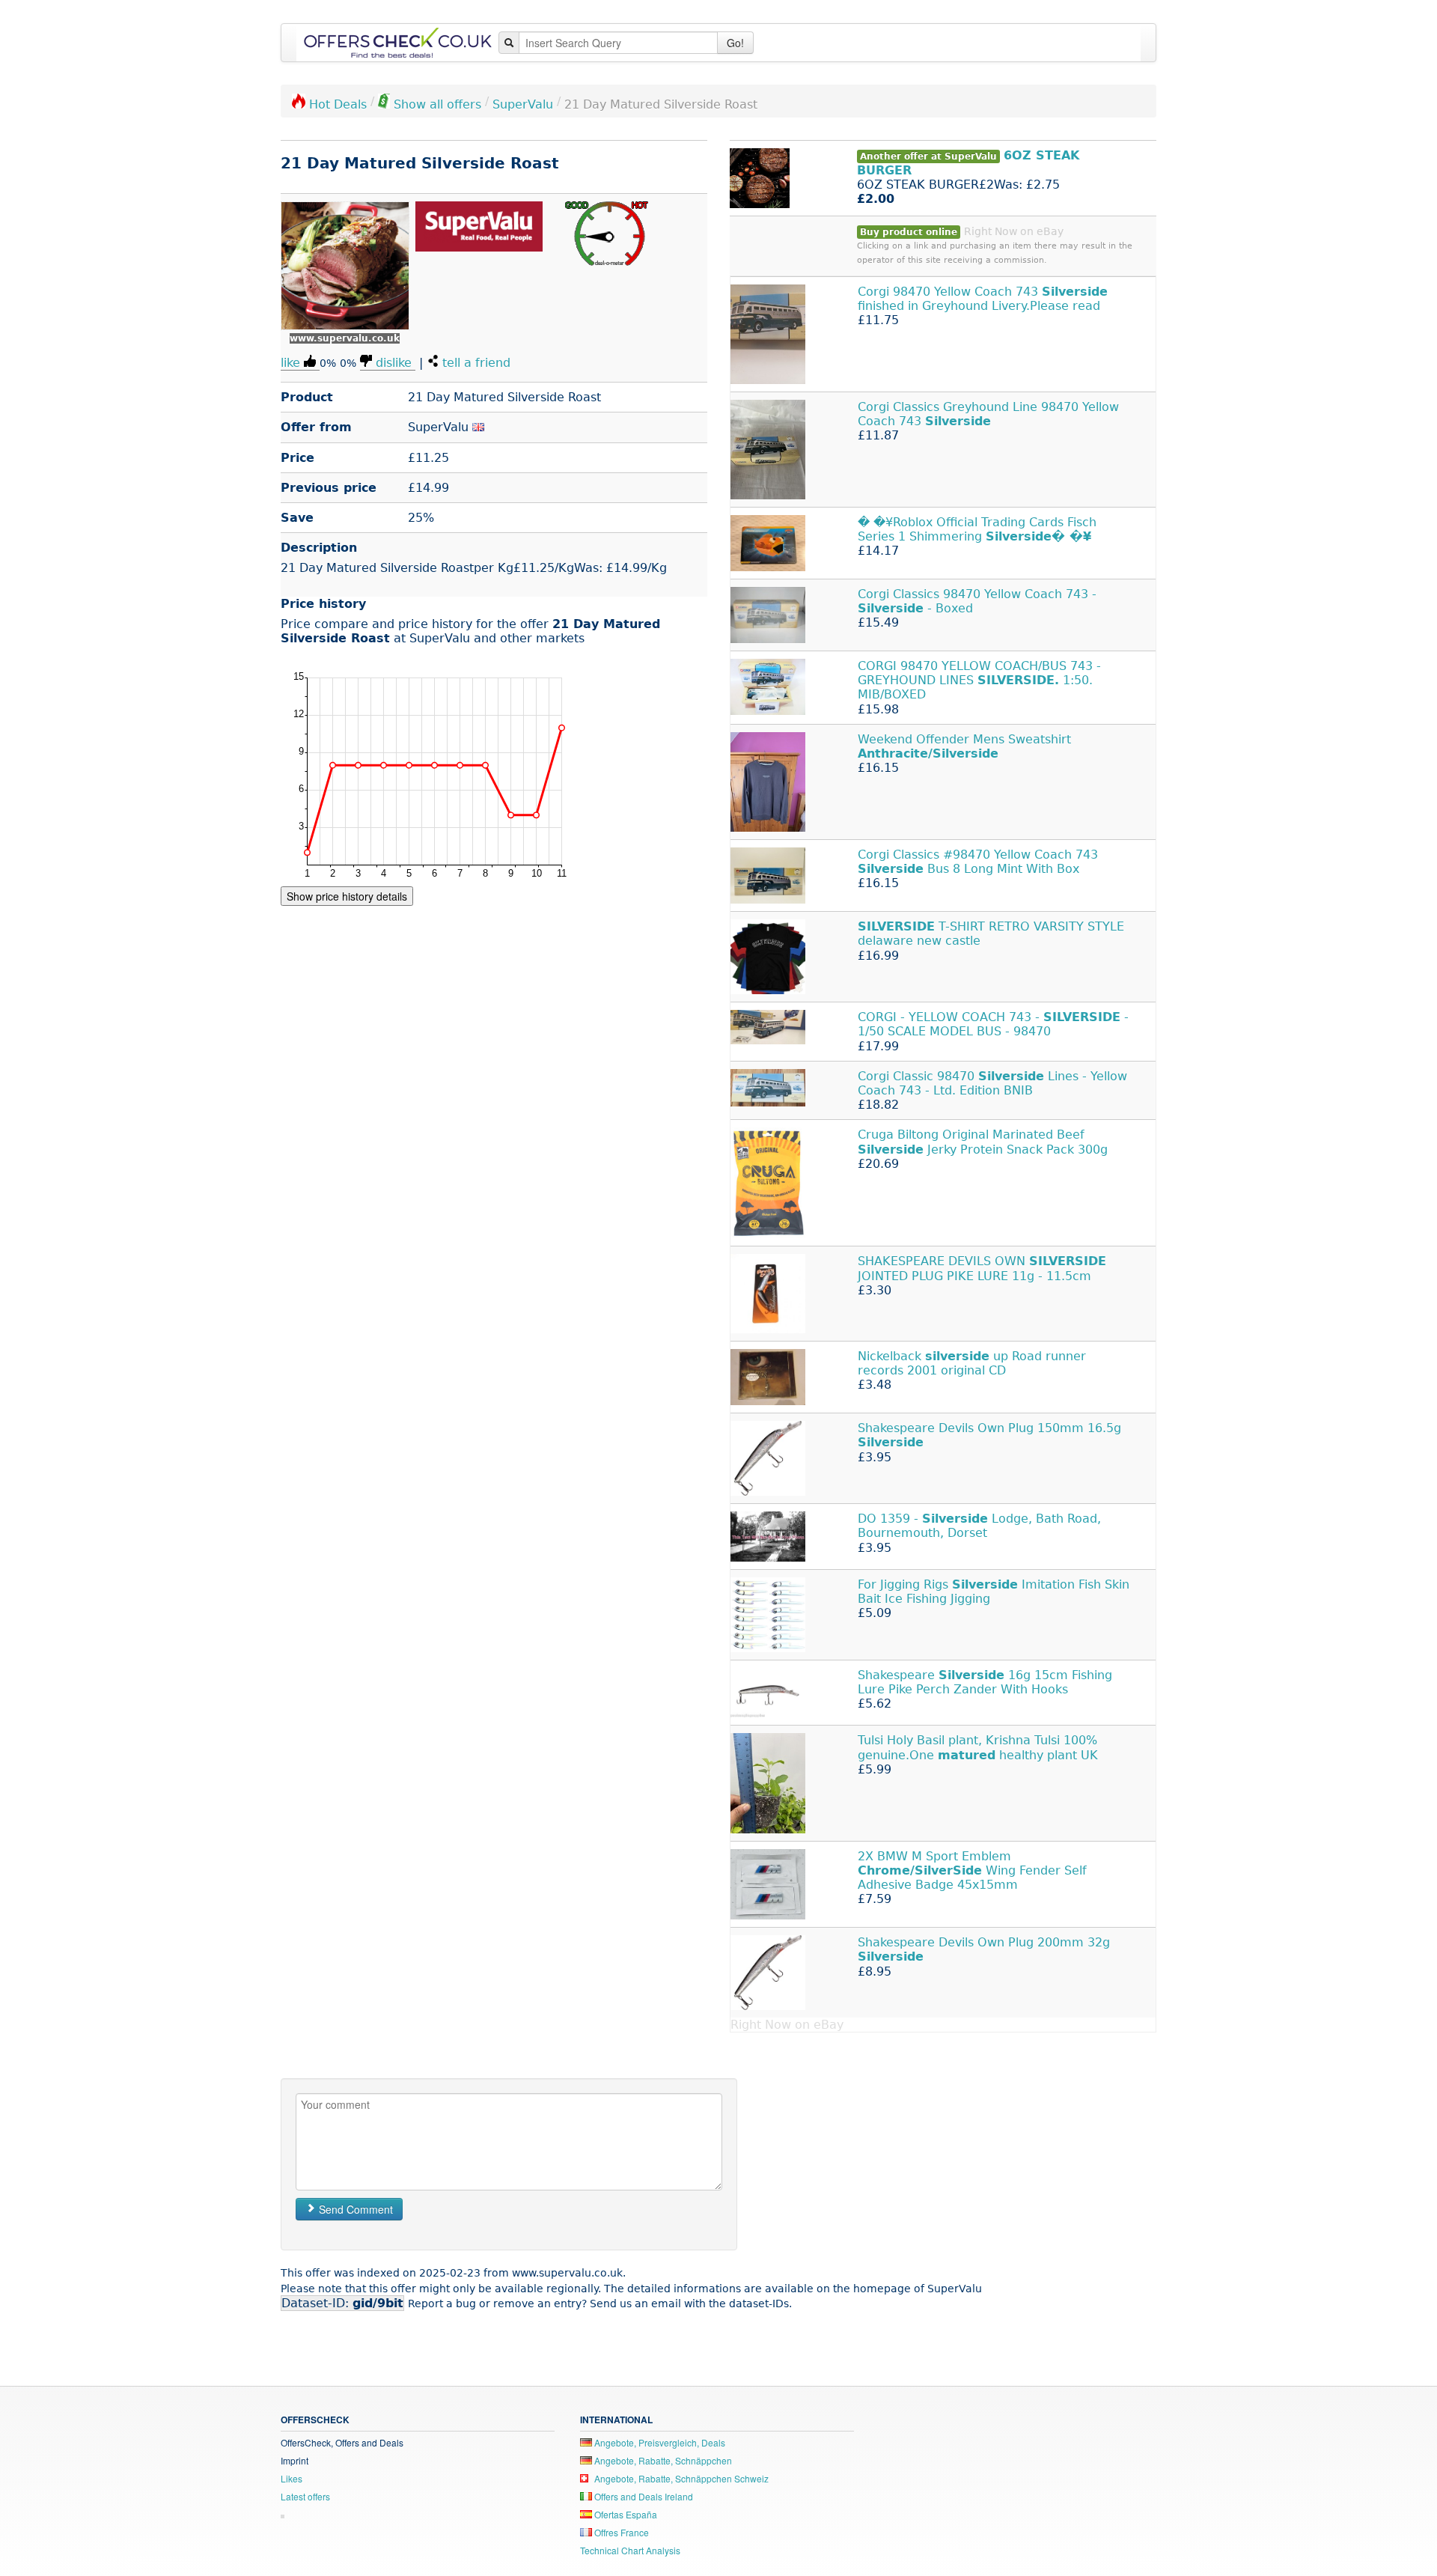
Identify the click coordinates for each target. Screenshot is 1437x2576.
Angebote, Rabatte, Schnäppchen (662, 2460)
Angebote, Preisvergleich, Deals (659, 2442)
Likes (292, 2478)
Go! (735, 43)
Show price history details (347, 896)
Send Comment (354, 2209)
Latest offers (305, 2496)
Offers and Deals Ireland (643, 2496)
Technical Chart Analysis (630, 2550)
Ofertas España (625, 2514)
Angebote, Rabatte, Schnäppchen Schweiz (680, 2478)
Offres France (620, 2532)
